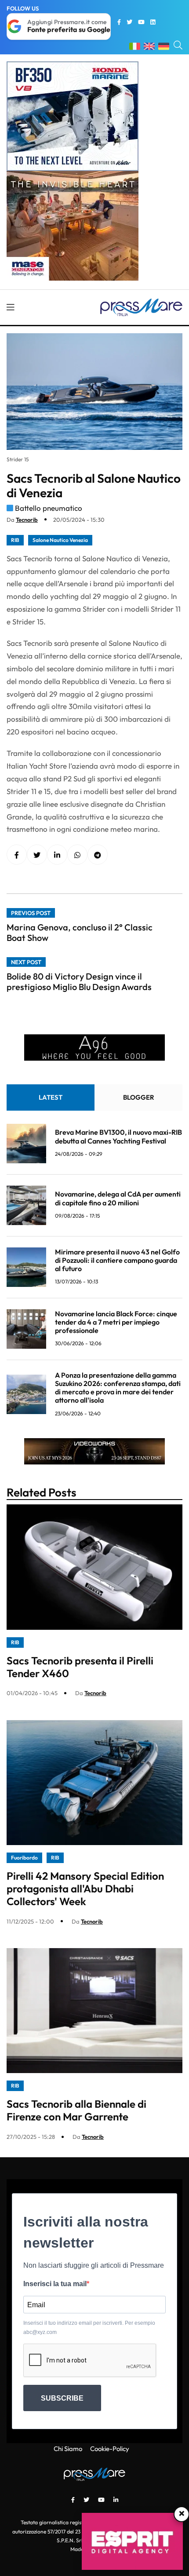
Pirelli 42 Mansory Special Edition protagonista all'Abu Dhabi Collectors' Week (85, 1888)
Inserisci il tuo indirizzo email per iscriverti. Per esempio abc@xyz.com (89, 2327)
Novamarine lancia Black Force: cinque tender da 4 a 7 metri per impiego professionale (116, 1322)
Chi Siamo (68, 2449)
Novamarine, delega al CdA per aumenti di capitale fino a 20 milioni (118, 1198)
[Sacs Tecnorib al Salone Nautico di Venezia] (57, 855)
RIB (15, 540)
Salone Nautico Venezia (60, 540)
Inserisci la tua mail (55, 2284)
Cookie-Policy (110, 2449)
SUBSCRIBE (62, 2398)
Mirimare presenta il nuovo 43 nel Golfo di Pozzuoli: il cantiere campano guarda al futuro (117, 1260)
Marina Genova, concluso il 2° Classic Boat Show (80, 932)
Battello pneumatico (49, 508)
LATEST (51, 1097)
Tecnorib (27, 520)
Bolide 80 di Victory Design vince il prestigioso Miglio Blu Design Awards (79, 982)
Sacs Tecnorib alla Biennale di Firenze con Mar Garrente (76, 2110)
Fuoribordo (24, 1858)
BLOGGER (139, 1097)
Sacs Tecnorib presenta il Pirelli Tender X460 (80, 1667)
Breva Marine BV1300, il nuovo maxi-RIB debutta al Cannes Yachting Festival (118, 1136)
